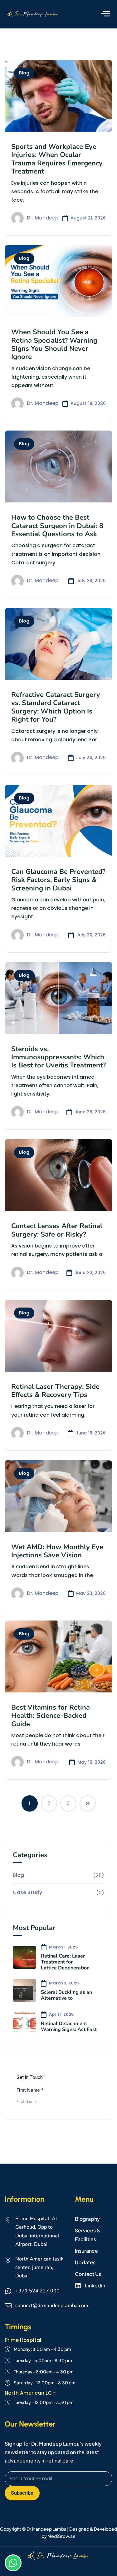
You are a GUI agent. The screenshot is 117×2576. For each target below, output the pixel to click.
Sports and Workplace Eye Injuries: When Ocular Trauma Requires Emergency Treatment (57, 159)
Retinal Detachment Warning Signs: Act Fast (69, 2027)
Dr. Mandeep (43, 218)
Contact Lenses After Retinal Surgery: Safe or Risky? (57, 1230)
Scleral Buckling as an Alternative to (66, 1995)
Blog (24, 73)
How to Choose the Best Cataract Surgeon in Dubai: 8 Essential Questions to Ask (57, 526)
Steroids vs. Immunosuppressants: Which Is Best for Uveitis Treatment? (58, 1057)
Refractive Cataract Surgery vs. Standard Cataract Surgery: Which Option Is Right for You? (56, 707)
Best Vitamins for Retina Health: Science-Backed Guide (51, 1716)
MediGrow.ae (61, 2536)
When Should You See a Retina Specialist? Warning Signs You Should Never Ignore (54, 344)
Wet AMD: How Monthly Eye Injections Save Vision (57, 1551)
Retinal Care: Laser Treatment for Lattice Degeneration (65, 1962)
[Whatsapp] (13, 2563)
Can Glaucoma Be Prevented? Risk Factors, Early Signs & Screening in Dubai (58, 880)
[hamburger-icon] (105, 14)
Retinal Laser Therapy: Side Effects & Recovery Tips (55, 1391)
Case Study (27, 1892)
